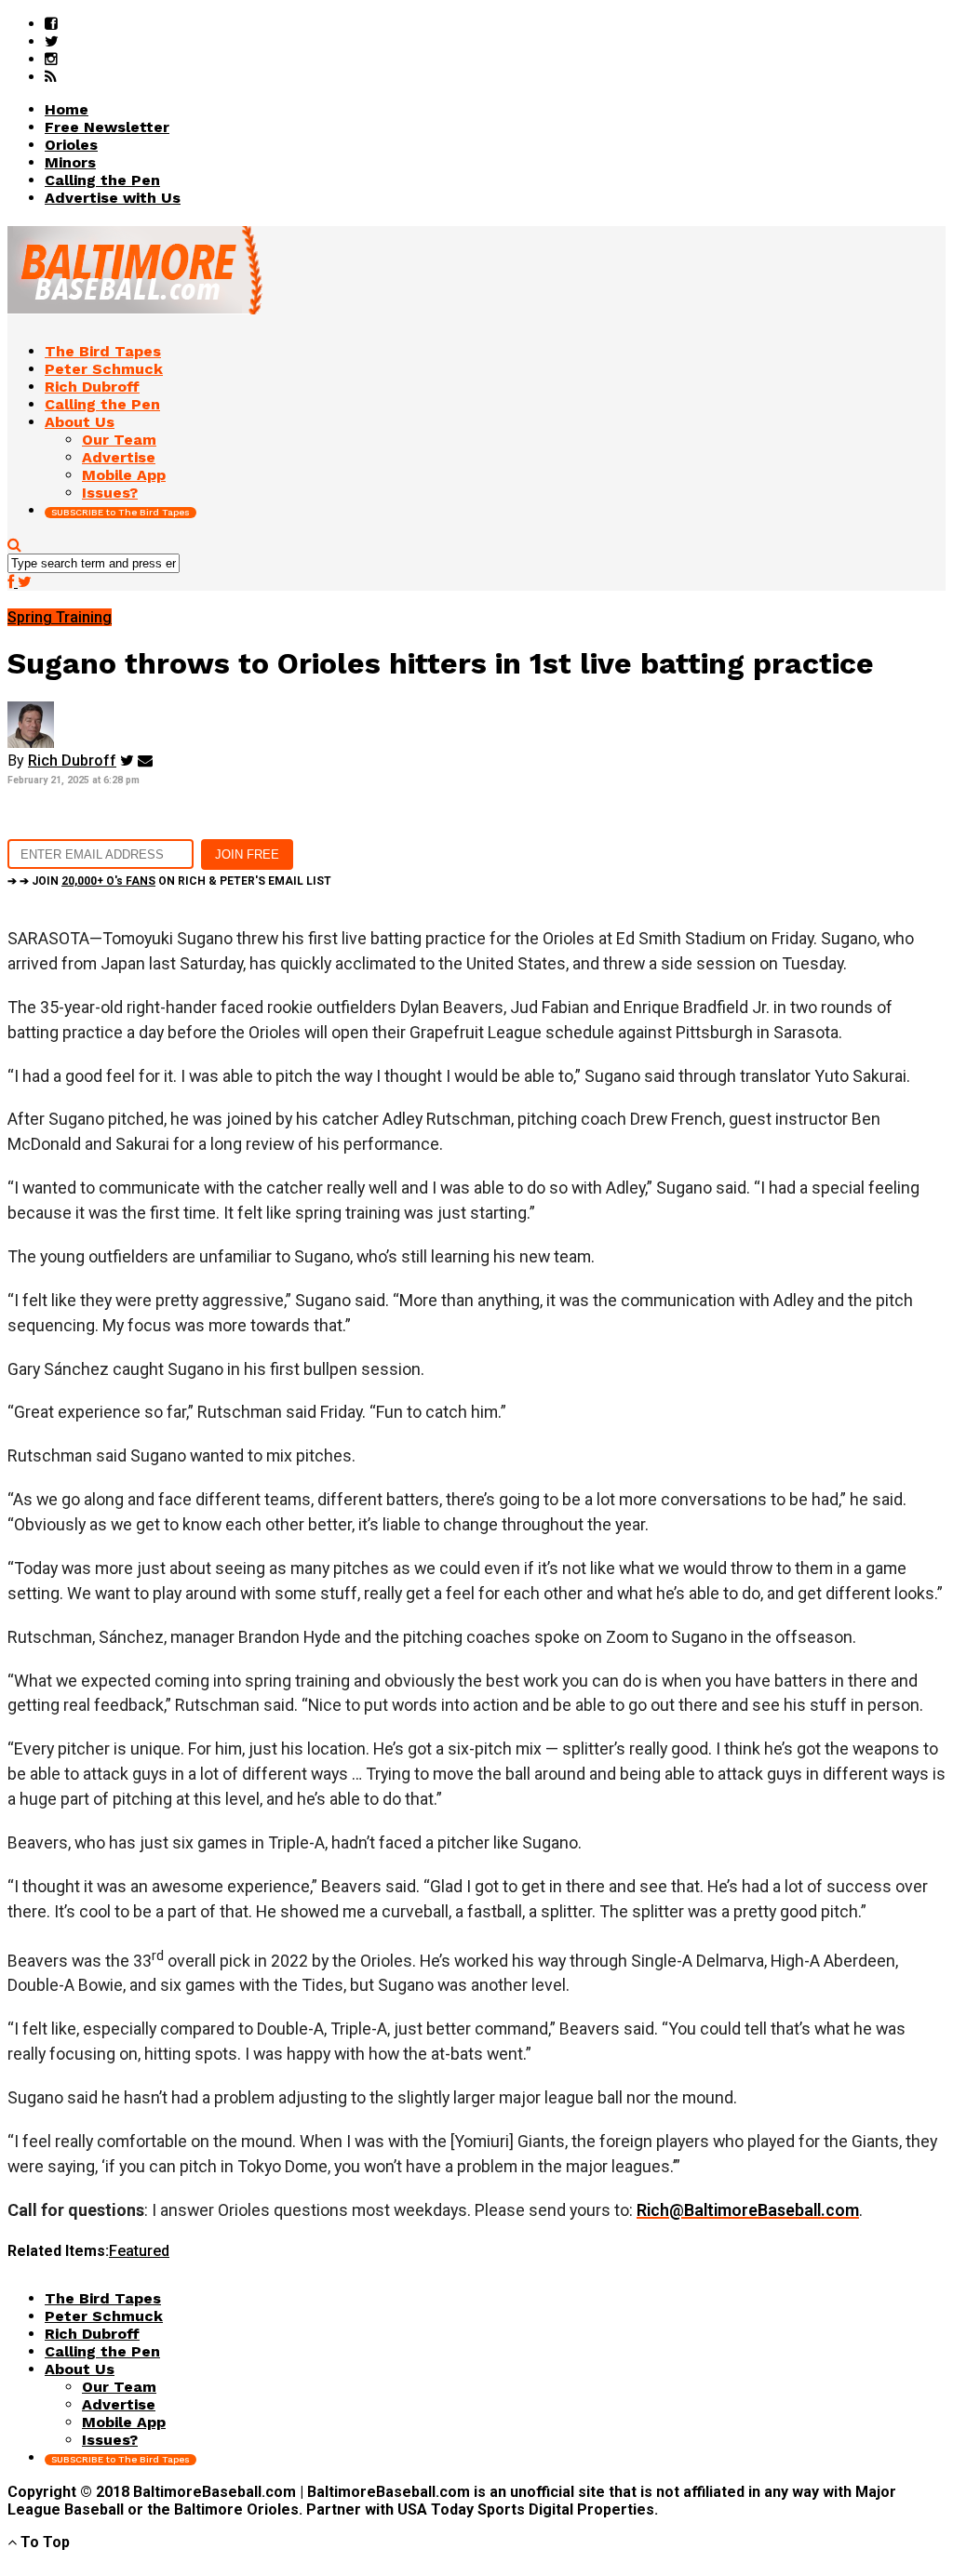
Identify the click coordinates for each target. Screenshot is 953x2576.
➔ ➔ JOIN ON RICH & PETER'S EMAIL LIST (169, 881)
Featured (139, 2251)
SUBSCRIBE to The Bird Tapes (121, 512)
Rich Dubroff (72, 761)
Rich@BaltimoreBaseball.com (748, 2210)
